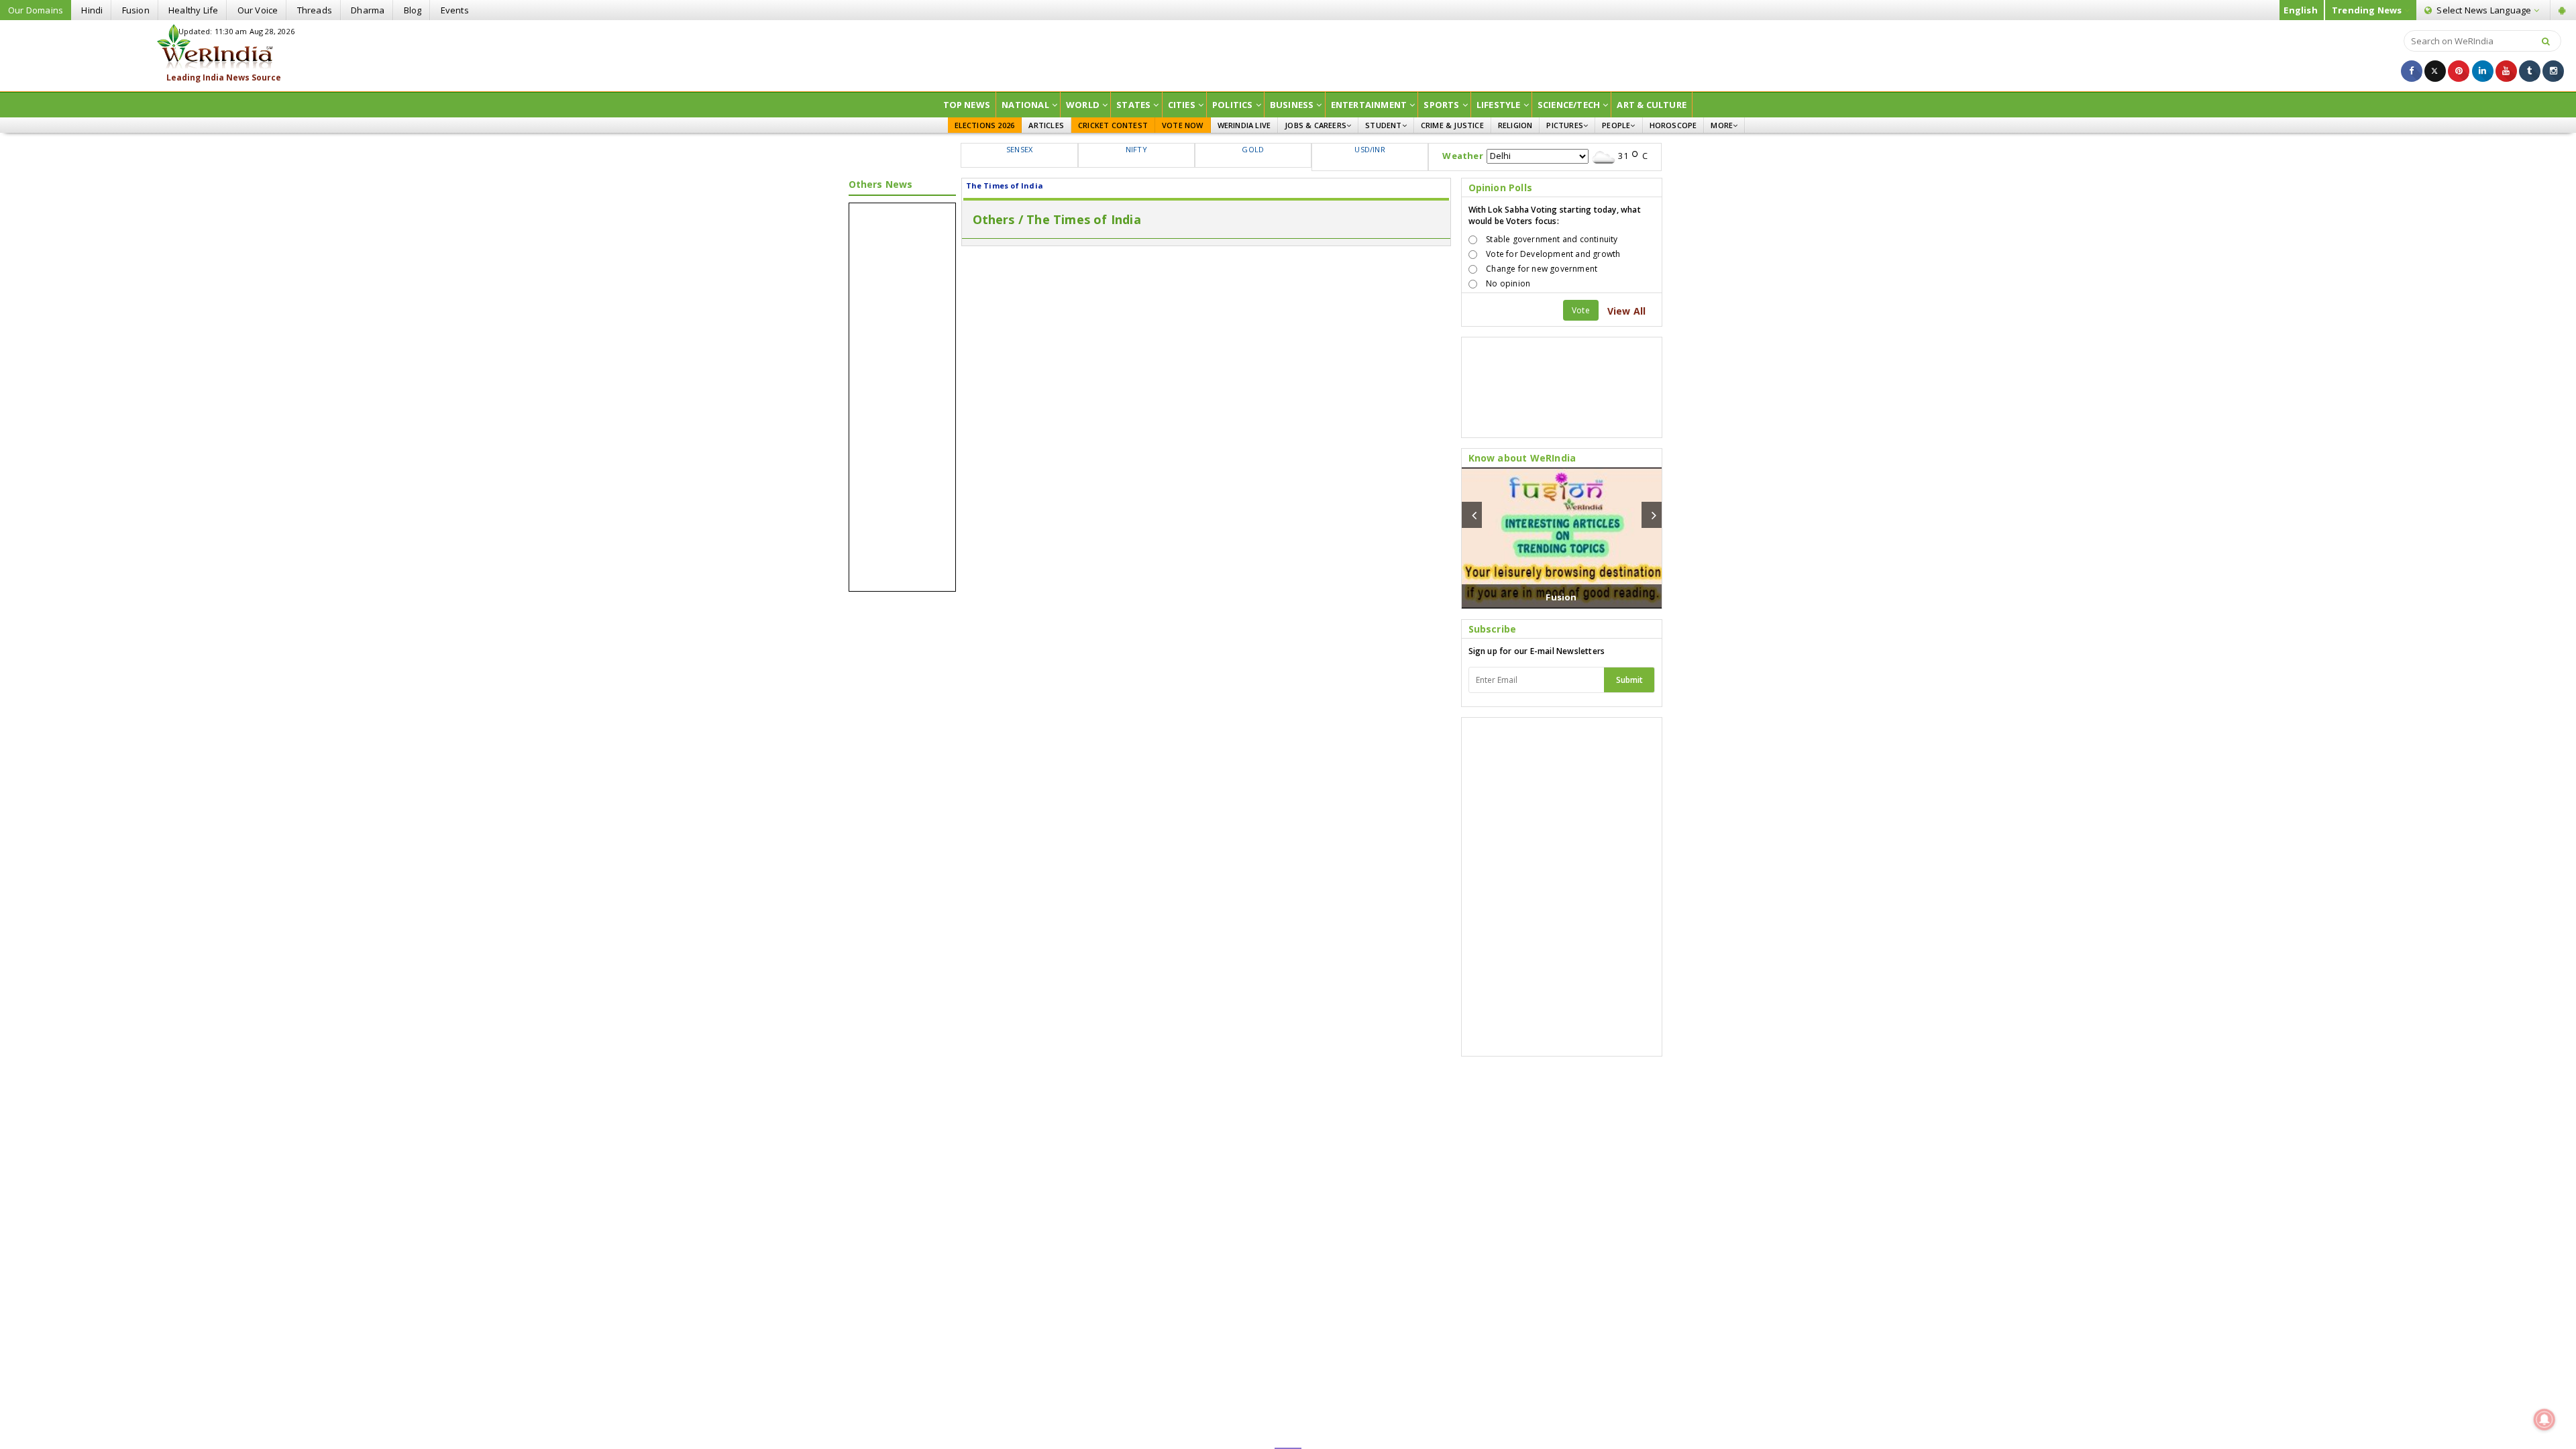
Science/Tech (1569, 105)
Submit (1629, 680)
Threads (315, 10)
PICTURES (1565, 125)
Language (2485, 10)
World (1083, 105)
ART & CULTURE (1652, 105)
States (1133, 105)
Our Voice (258, 10)
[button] (1472, 515)
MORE (1722, 125)
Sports (1441, 105)
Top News (967, 105)
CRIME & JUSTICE (1452, 125)
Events (455, 10)
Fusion (136, 10)
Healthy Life (193, 10)
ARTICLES (1046, 125)
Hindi (92, 10)
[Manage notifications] (2544, 1419)
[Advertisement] (1288, 54)
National (1025, 105)
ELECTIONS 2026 (985, 125)
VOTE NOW (1183, 125)
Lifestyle (1499, 105)
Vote (1581, 310)
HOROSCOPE (1673, 125)
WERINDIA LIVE (1244, 125)
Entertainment (1369, 105)
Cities (1182, 105)
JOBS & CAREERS (1316, 125)
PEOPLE (1616, 125)
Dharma (368, 10)
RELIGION (1515, 125)
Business (1292, 105)
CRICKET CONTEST (1113, 125)
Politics (1233, 105)
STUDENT (1383, 125)
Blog (413, 10)
